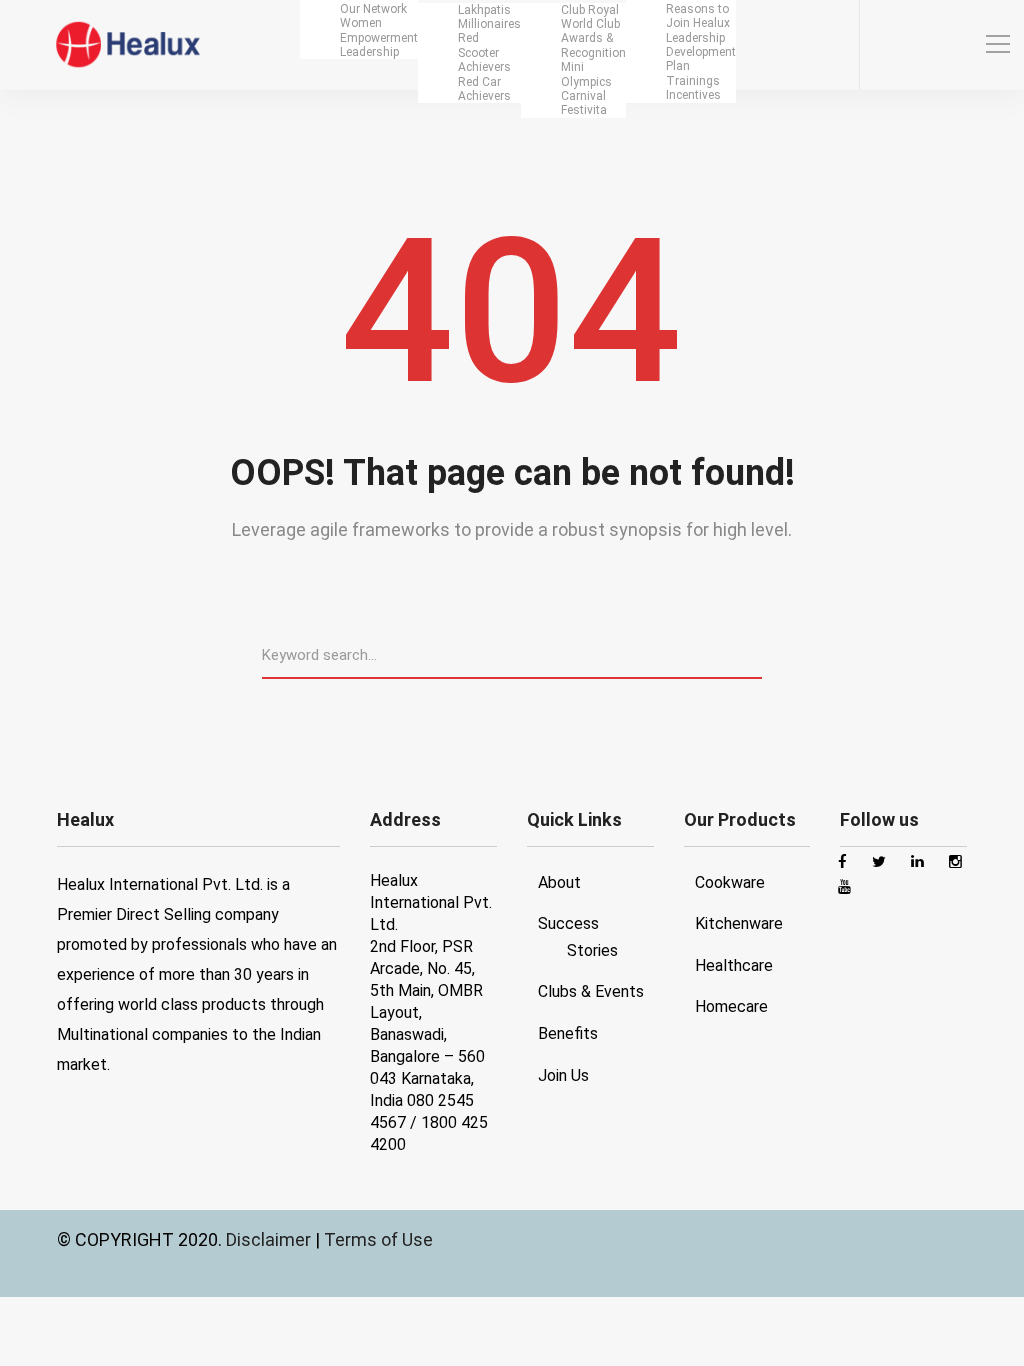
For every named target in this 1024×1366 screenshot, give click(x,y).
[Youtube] (956, 45)
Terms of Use (378, 1239)
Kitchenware (739, 923)
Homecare (731, 1006)
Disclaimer (270, 1239)
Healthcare (734, 965)
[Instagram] (920, 45)
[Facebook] (884, 45)
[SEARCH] (754, 654)
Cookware (730, 882)
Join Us (563, 1075)
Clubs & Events (591, 991)
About (559, 882)
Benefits (568, 1033)
